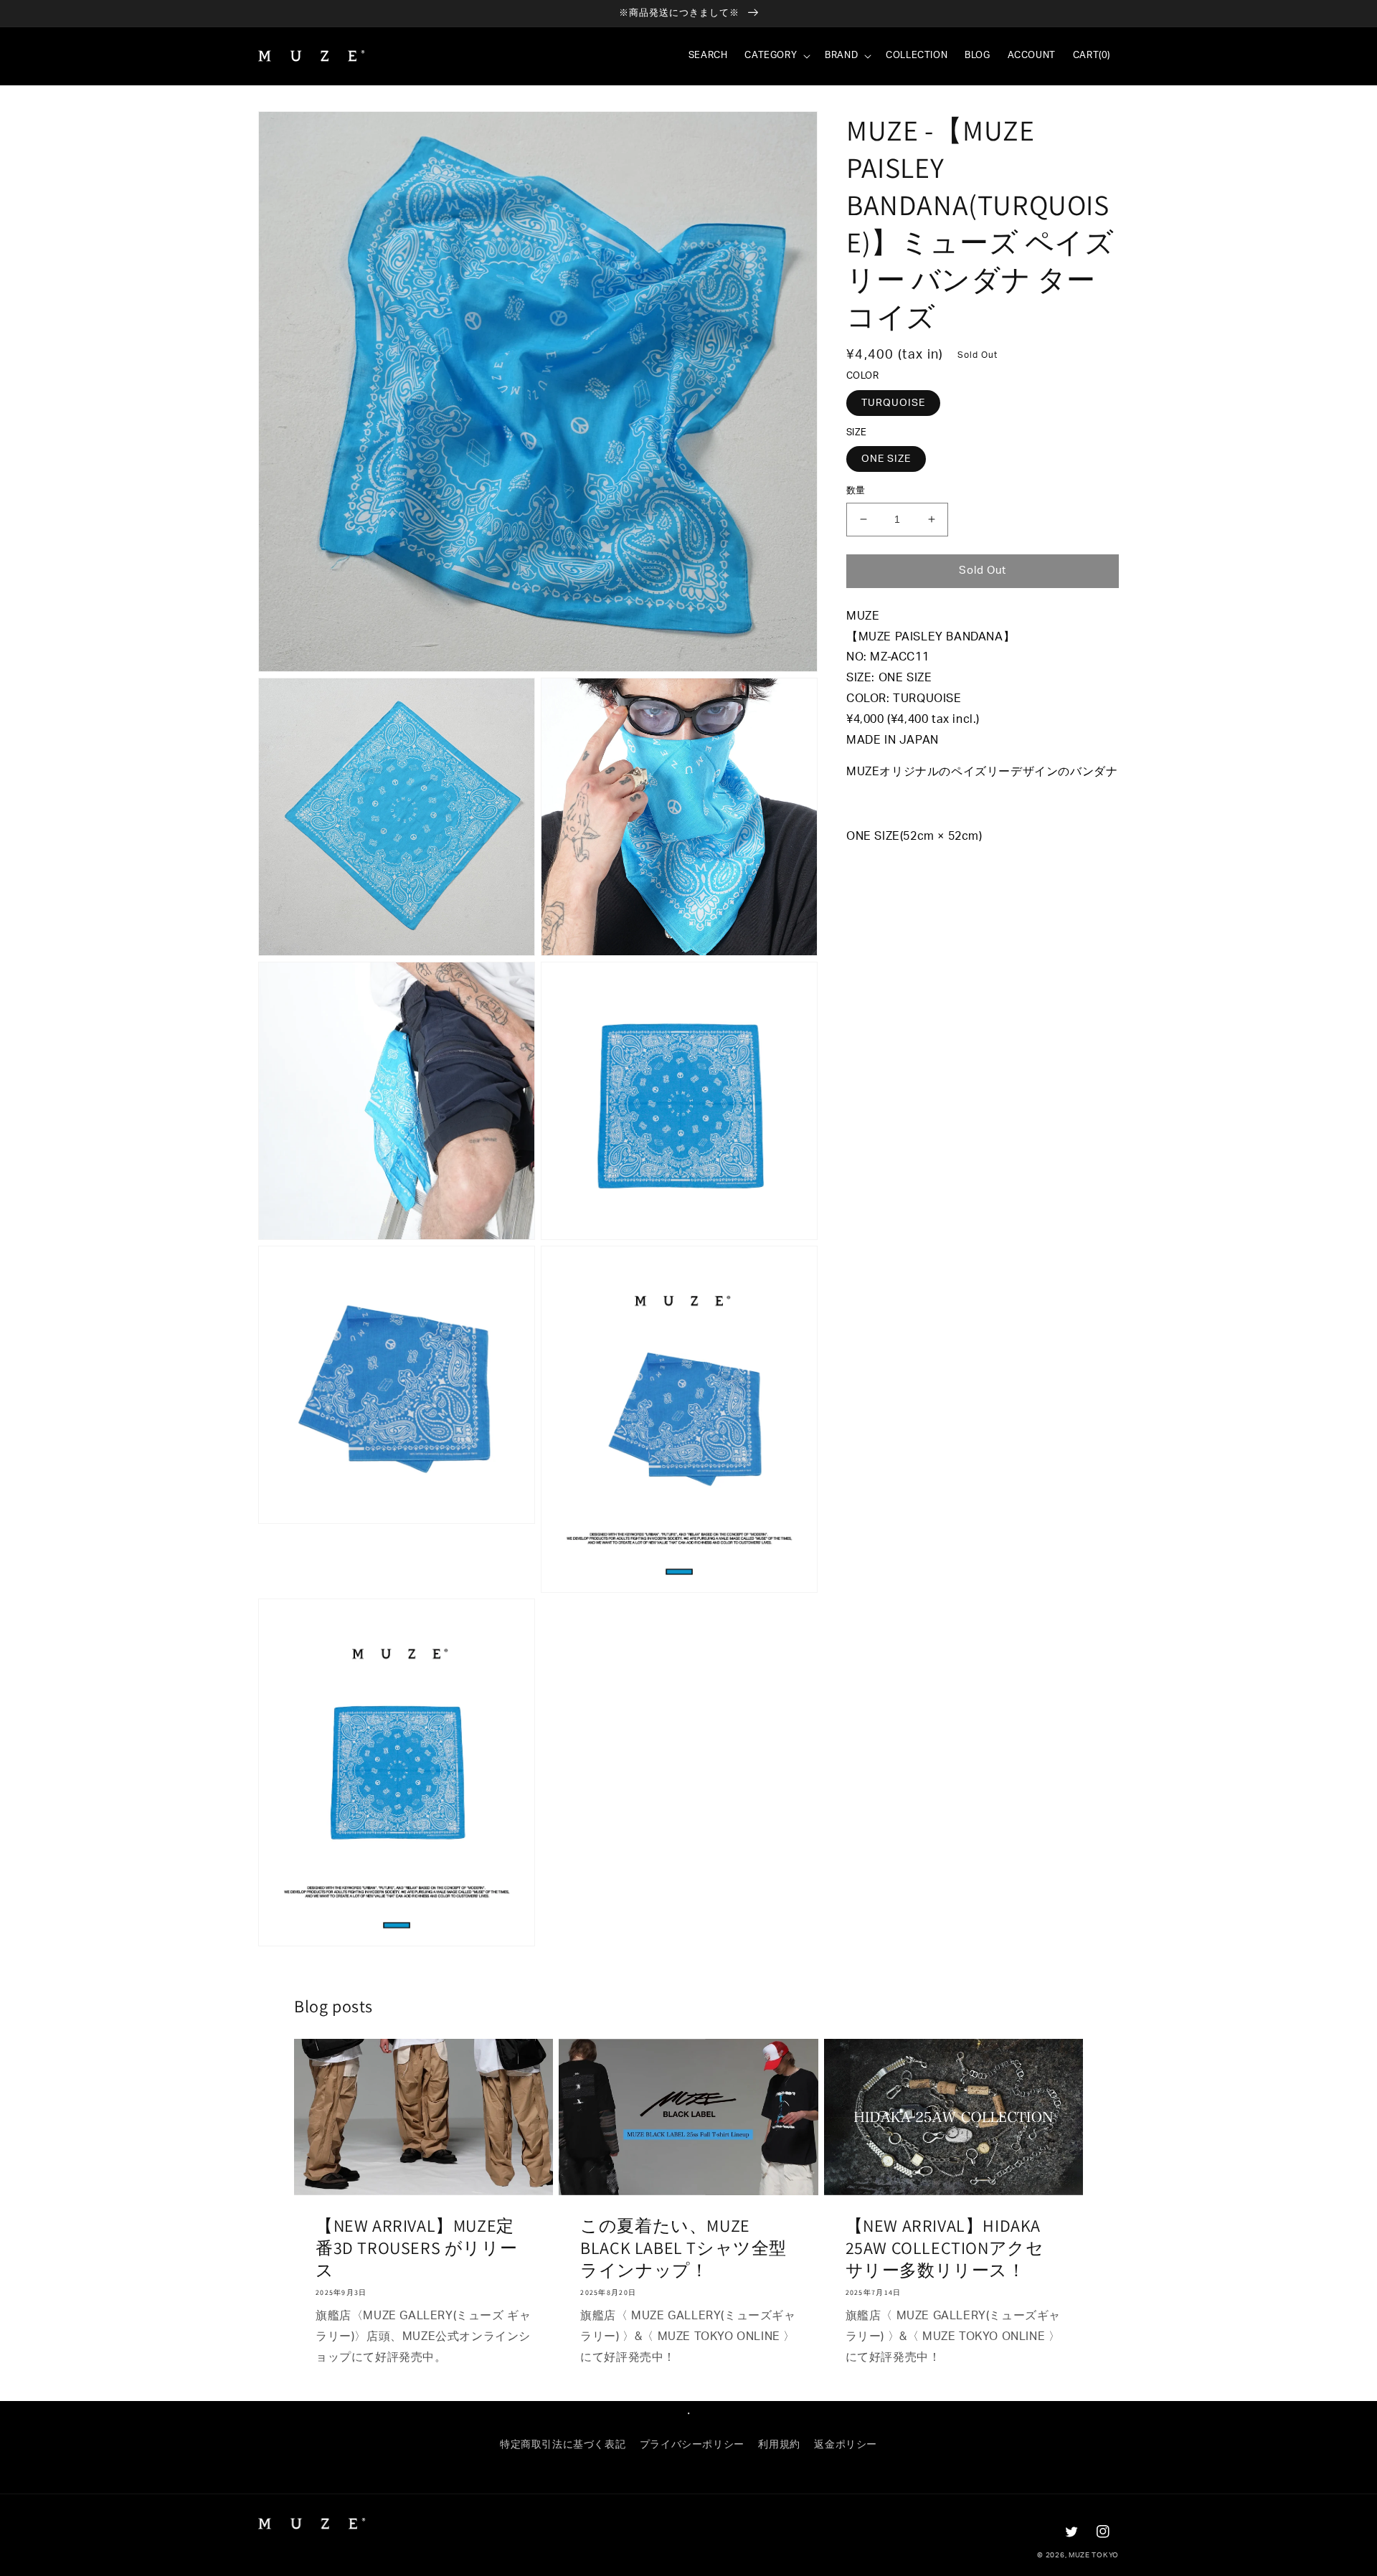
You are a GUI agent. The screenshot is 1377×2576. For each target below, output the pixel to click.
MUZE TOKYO (1094, 2555)
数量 (856, 491)
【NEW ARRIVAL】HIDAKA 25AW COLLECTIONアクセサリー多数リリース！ (945, 2248)
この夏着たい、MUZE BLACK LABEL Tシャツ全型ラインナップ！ (683, 2248)
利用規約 (779, 2445)
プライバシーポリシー (692, 2445)
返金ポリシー (846, 2445)
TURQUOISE (893, 402)
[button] (776, 56)
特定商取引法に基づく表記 (563, 2445)
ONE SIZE (886, 459)
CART (1092, 56)
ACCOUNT (1032, 56)
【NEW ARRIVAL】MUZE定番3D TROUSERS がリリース (416, 2248)
